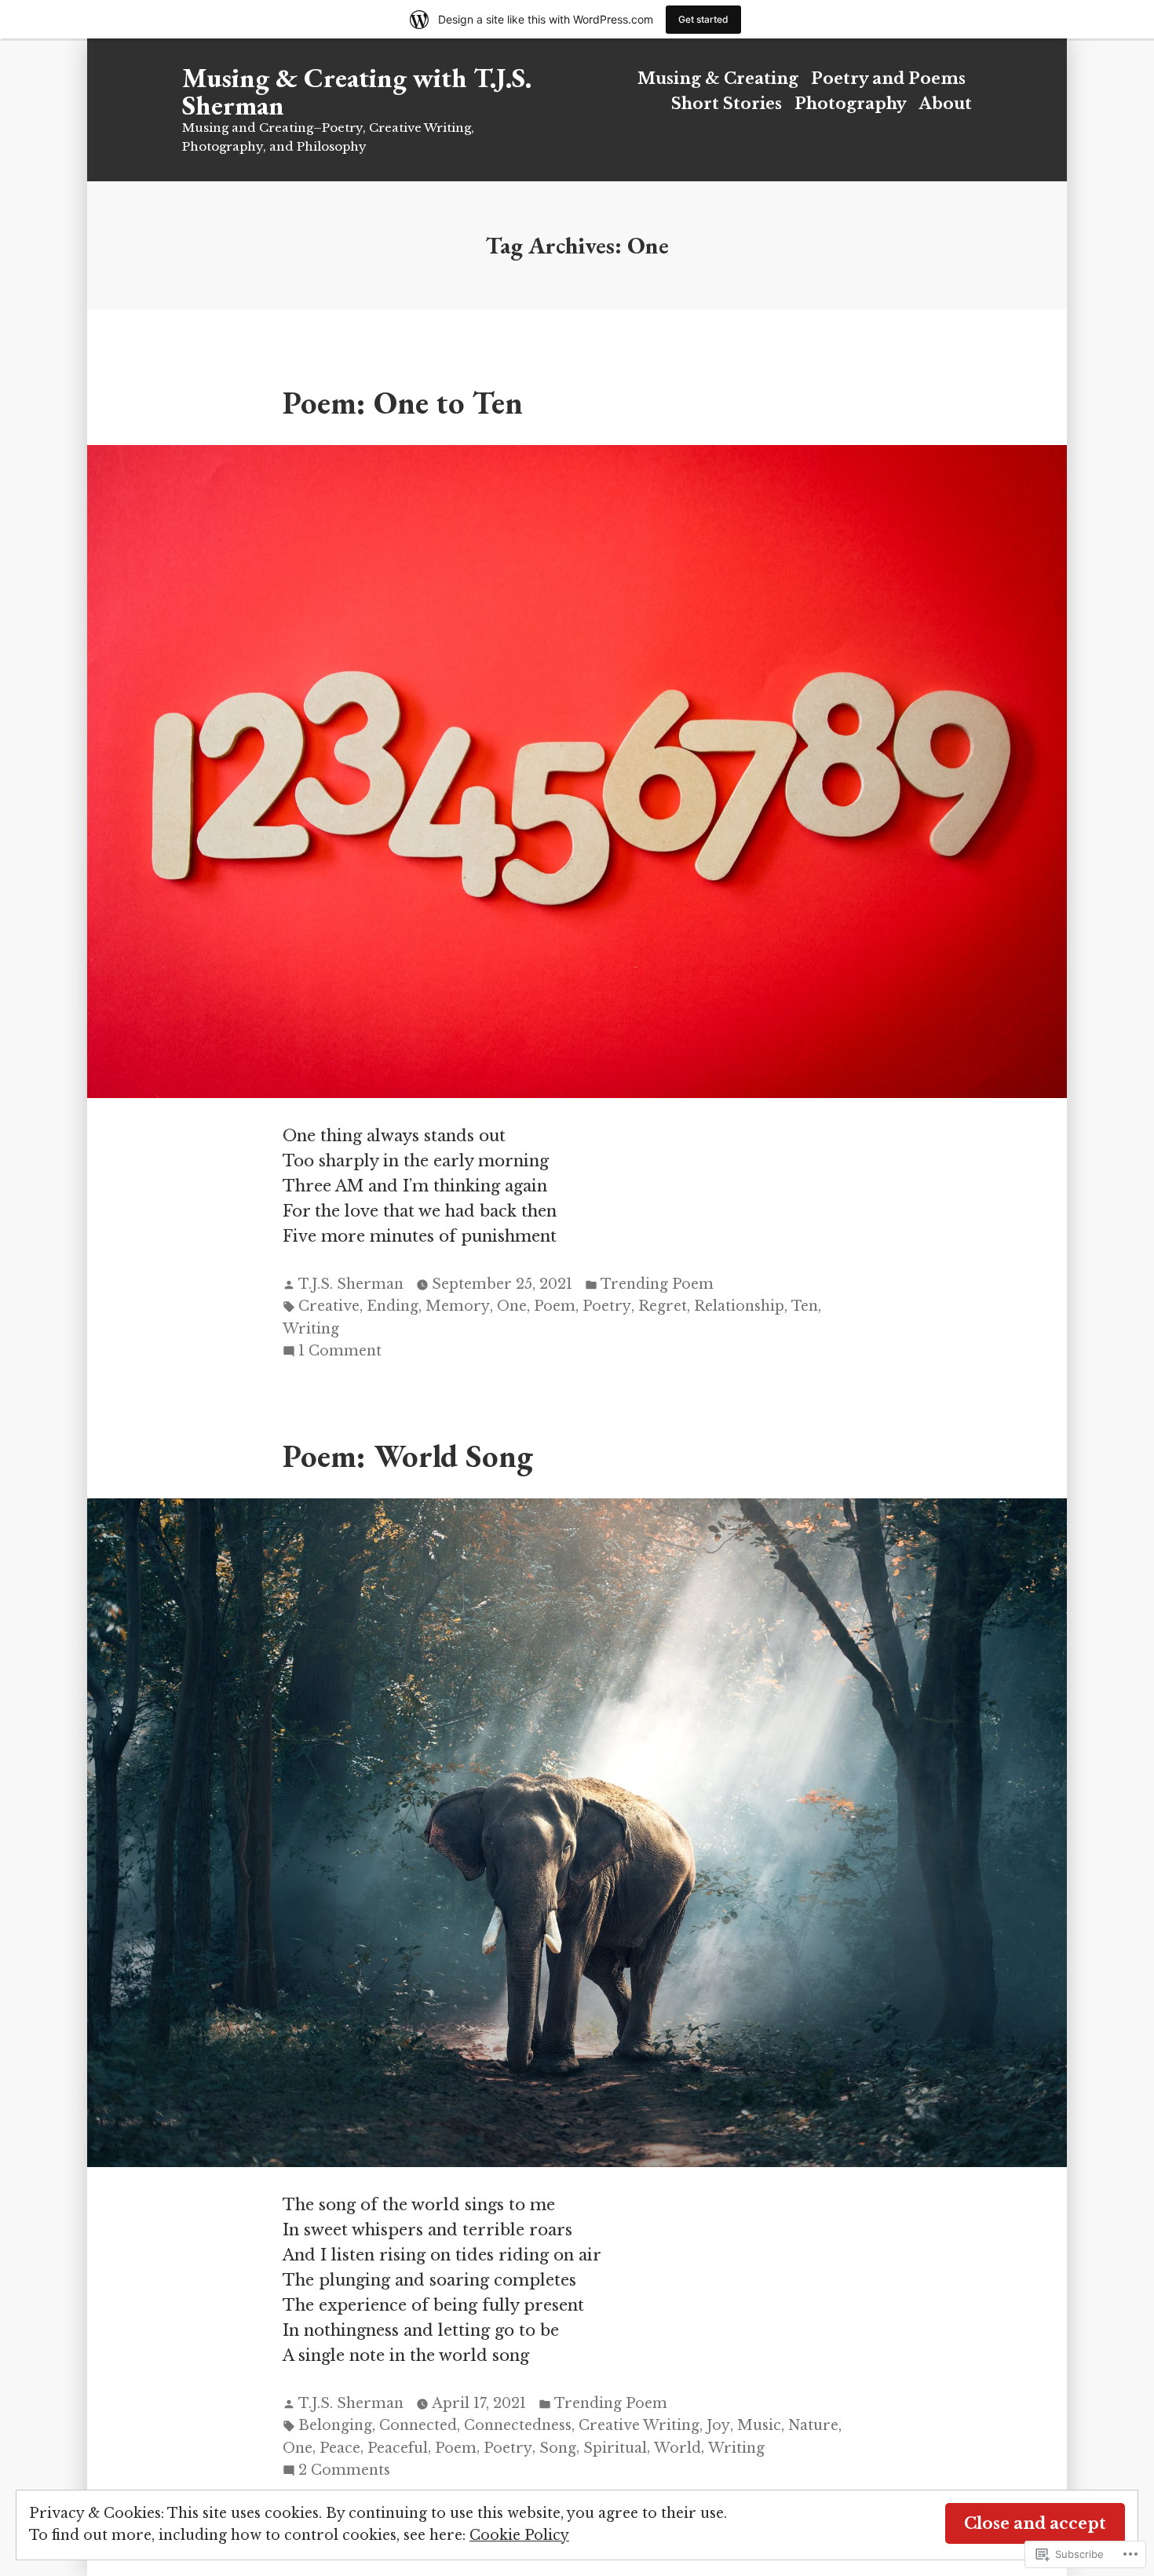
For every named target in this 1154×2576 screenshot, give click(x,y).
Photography (851, 104)
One (512, 1306)
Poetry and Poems (888, 78)
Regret (663, 1306)
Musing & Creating (718, 78)
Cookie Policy (519, 2535)
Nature (813, 2425)
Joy (718, 2425)
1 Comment (340, 1352)
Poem (555, 1306)
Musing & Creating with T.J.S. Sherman (357, 91)
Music (759, 2425)
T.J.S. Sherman (351, 1284)
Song (558, 2448)
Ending (393, 1306)
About (946, 104)
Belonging (335, 2425)
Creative (329, 1306)
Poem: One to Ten (403, 402)
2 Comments (344, 2471)
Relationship (739, 1306)
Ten (805, 1306)
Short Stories (727, 104)
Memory (458, 1306)
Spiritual (615, 2448)
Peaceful (398, 2448)
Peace (340, 2448)
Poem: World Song (408, 1456)
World (677, 2448)
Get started (703, 19)
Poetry (607, 1306)
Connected (418, 2425)
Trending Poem (657, 1284)
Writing (311, 1329)
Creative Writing (639, 2425)
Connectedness (518, 2425)
